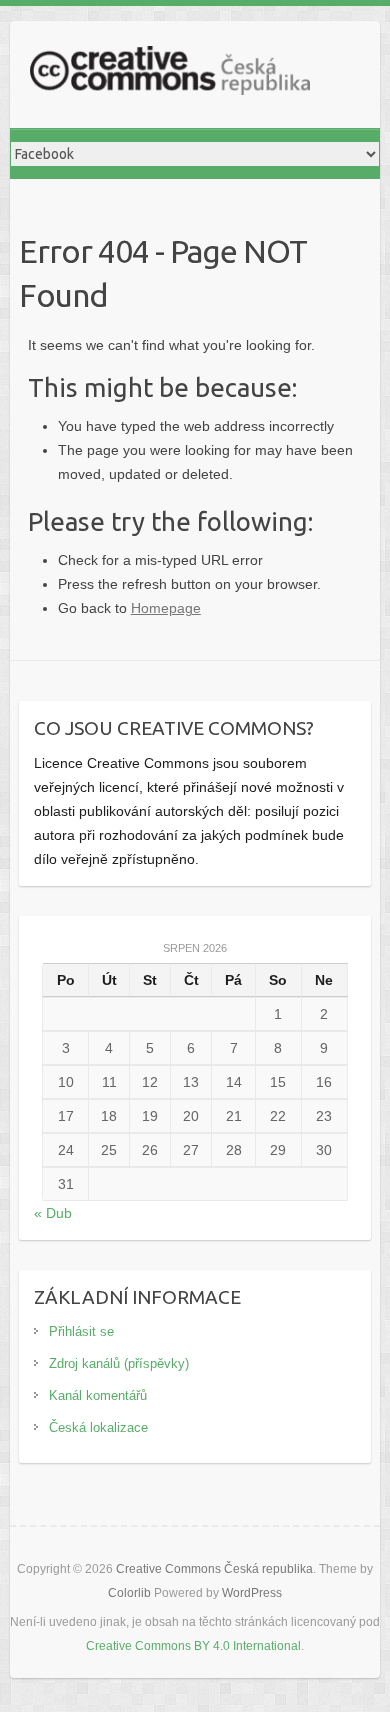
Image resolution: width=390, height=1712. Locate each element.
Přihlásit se (81, 1331)
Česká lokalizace (98, 1427)
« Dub (53, 1213)
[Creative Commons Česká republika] (170, 74)
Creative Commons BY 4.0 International (193, 1646)
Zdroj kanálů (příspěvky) (119, 1363)
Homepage (166, 608)
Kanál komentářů (98, 1395)
